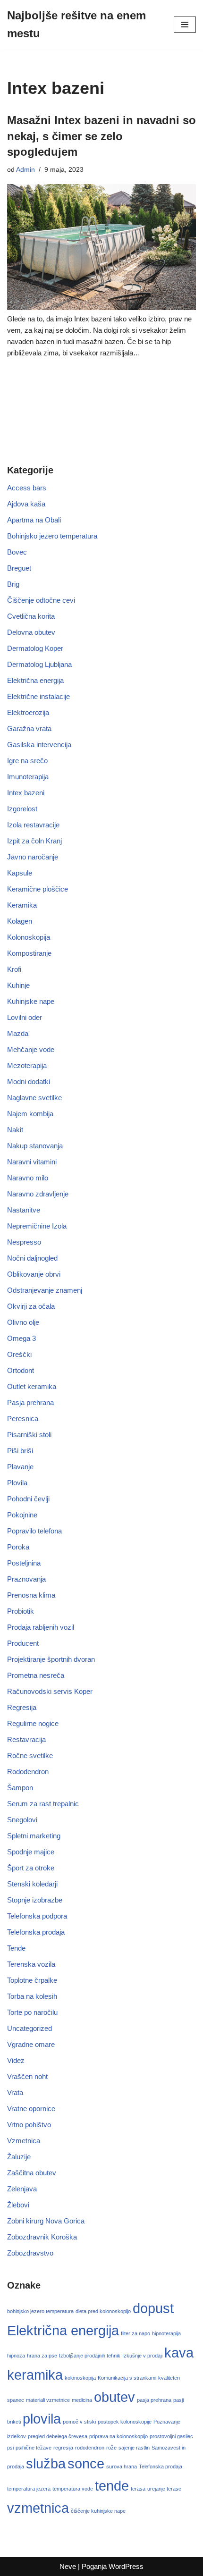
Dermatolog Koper (35, 648)
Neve (68, 2566)
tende (112, 2486)
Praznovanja (26, 1579)
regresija (63, 2448)
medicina (82, 2400)
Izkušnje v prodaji (142, 2356)
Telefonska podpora (37, 1916)
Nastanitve (24, 1210)
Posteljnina (24, 1563)
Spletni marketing (34, 1836)
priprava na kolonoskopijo (118, 2436)
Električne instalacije (38, 696)
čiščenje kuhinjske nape (98, 2511)
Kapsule (20, 873)
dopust (153, 2308)
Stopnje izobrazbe (35, 1900)
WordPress (126, 2566)
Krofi (14, 969)
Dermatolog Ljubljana (39, 664)
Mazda (18, 1033)
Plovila (17, 1483)
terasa (138, 2489)
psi (10, 2448)
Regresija (22, 1707)
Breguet (19, 568)
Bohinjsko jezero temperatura (52, 536)
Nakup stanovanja (35, 1146)
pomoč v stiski (79, 2422)
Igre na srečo (27, 761)
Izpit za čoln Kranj (34, 841)
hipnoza (16, 2356)
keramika (35, 2375)
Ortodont (21, 1370)
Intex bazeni (26, 793)
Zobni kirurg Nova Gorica (46, 2221)
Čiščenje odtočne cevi (41, 600)
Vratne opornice (31, 2109)
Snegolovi (22, 1820)
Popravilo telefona (34, 1531)
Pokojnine (22, 1515)
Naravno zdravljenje (38, 1194)
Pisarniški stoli (29, 1435)
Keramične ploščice (38, 889)
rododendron (90, 2448)
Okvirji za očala (31, 1306)
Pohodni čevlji (28, 1499)
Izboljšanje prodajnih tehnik (90, 2356)
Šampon (20, 1788)
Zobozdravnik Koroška (42, 2237)
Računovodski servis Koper (50, 1691)
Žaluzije (19, 2157)
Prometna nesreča (36, 1675)
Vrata (15, 2092)
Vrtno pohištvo (29, 2125)
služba (46, 2463)
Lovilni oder (25, 1017)
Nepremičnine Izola (37, 1226)
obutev (114, 2397)
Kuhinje (18, 985)
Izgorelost (22, 809)
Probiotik (21, 1611)
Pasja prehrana (30, 1402)
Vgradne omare (31, 2044)
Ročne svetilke (30, 1755)
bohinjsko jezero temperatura (40, 2311)
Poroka (18, 1547)
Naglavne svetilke (34, 1098)
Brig (13, 584)
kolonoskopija (80, 2378)
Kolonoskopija (29, 937)
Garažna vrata (29, 728)
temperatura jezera (29, 2489)
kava (179, 2353)
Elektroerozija (28, 712)
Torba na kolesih (32, 1996)
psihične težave (34, 2448)
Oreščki (19, 1354)
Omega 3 (21, 1338)
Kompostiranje (29, 953)
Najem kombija (30, 1114)
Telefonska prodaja (36, 1932)
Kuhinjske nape (31, 1001)
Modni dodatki (29, 1082)
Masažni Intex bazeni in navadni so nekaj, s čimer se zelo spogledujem (101, 136)
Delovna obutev (31, 632)
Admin (25, 170)
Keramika (22, 905)
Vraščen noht (27, 2076)
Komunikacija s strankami (127, 2378)
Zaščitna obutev (32, 2173)
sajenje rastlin (134, 2448)
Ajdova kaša (26, 504)
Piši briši (20, 1451)
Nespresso (24, 1242)
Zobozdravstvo (30, 2253)
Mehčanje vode (31, 1049)
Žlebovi (18, 2205)
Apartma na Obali (34, 520)
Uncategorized (30, 2028)
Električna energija (35, 680)
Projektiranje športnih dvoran (51, 1659)
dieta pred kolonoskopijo (103, 2311)
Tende (16, 1948)
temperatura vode (73, 2489)
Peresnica (23, 1418)
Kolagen (20, 921)
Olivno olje (23, 1322)
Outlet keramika (32, 1386)
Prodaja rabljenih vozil (41, 1627)
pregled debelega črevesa (58, 2436)
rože (111, 2448)
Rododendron (28, 1772)
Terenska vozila (31, 1964)
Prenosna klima (31, 1595)
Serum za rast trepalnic (43, 1804)
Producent (23, 1643)
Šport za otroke (31, 1868)
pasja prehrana (154, 2400)
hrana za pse (42, 2356)
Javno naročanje (33, 857)
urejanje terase (164, 2489)
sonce (86, 2463)
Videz (16, 2060)
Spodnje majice (31, 1852)
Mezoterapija (27, 1065)
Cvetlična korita (31, 616)
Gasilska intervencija (39, 745)
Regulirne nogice (33, 1723)
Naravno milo (28, 1178)
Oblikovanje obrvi (34, 1274)
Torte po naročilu (32, 2012)
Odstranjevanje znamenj (45, 1290)
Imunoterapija (28, 777)
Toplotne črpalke (32, 1980)
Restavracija (26, 1739)
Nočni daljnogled (32, 1258)
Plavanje (20, 1467)
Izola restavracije (33, 825)
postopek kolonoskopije (125, 2422)
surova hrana (122, 2467)
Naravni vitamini (32, 1162)
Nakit (15, 1130)
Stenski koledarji (32, 1884)
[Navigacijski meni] (185, 25)
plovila (42, 2419)
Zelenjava (22, 2189)
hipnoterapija (166, 2333)
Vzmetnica (24, 2141)
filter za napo (135, 2333)
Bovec (17, 552)
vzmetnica (38, 2508)
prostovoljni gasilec (171, 2436)
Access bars (27, 488)
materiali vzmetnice (48, 2400)
